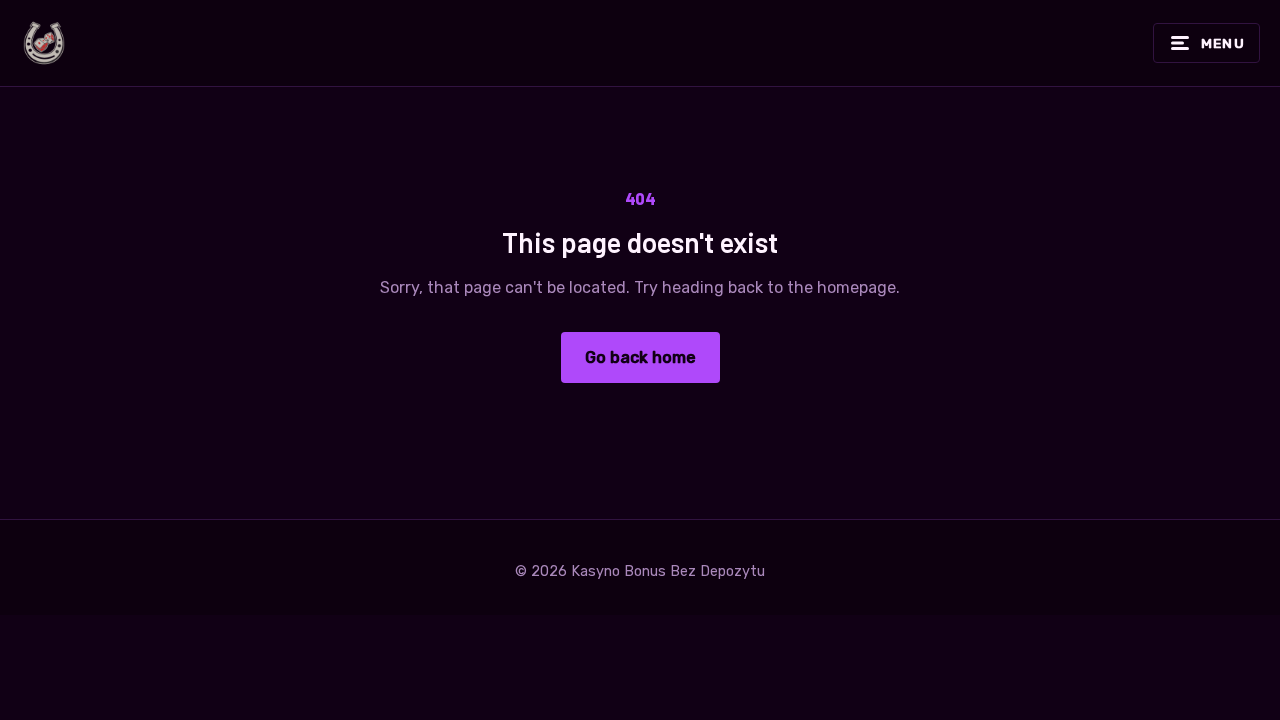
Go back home (640, 357)
